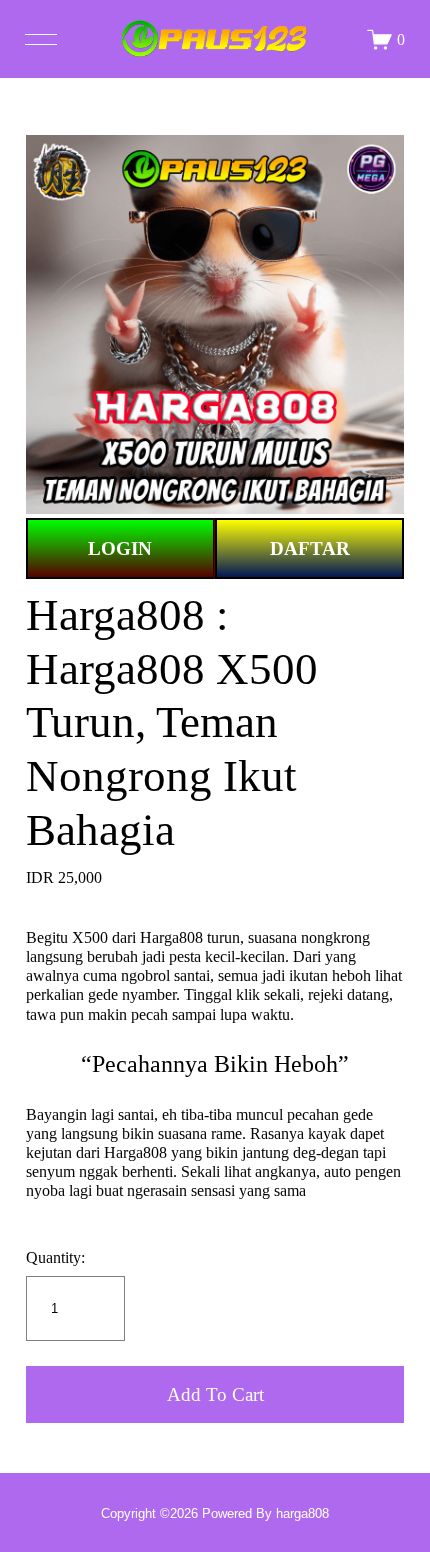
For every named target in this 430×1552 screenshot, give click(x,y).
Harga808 (171, 937)
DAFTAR (310, 548)
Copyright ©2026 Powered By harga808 (215, 1513)
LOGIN (120, 548)
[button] (215, 1394)
